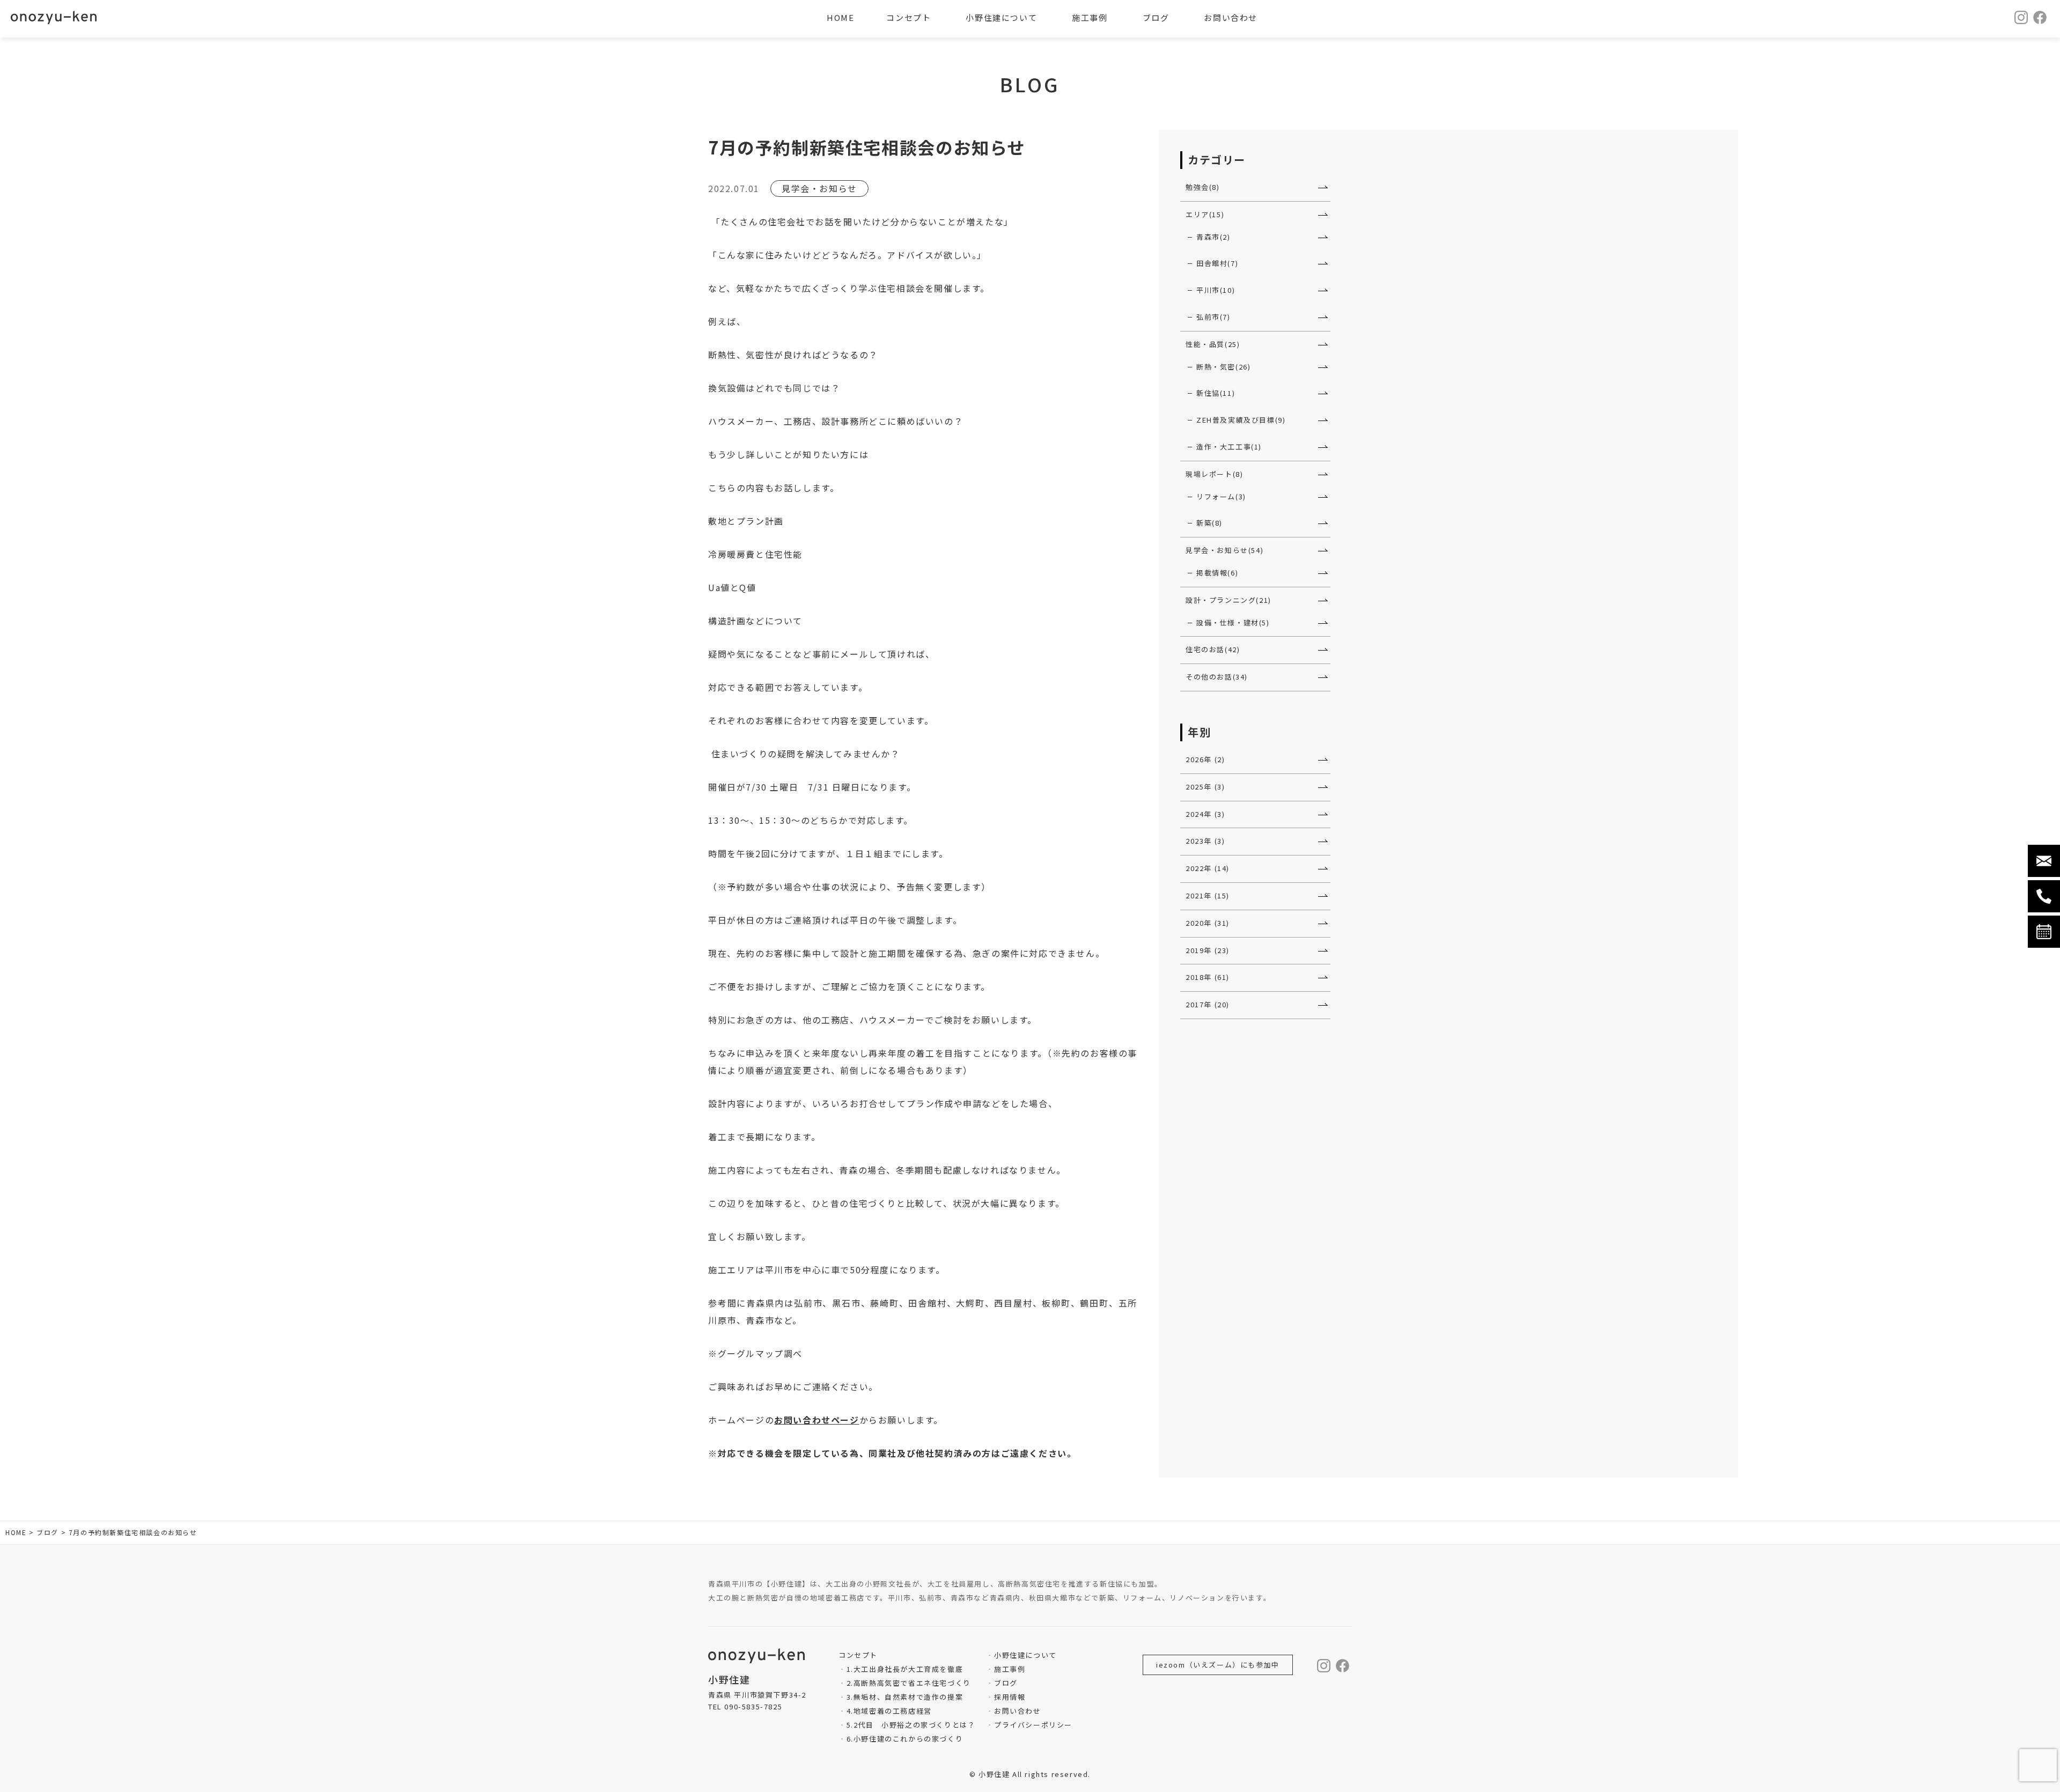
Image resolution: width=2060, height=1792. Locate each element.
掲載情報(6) (1217, 573)
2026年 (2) (1205, 759)
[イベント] (2044, 932)
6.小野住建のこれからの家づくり (905, 1739)
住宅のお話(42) (1213, 649)
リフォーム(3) (1221, 496)
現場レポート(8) (1214, 474)
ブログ (1006, 1683)
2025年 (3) (1205, 787)
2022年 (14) (1208, 868)
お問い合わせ (1017, 1711)
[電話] (2044, 896)
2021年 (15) (1208, 895)
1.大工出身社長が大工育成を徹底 (905, 1669)
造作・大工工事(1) (1229, 447)
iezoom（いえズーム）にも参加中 (1218, 1665)
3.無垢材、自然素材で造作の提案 (905, 1697)
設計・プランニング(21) (1228, 600)
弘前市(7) (1213, 317)
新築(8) (1209, 523)
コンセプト (908, 17)
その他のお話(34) (1217, 677)
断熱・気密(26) (1223, 367)
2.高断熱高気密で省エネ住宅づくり (909, 1683)
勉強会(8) (1203, 187)
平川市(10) (1216, 290)
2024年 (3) (1205, 814)
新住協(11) (1216, 393)
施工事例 (1010, 1669)
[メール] (2044, 861)
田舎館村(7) (1217, 263)
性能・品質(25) (1213, 344)
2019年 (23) (1208, 950)
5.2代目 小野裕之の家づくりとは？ (911, 1725)
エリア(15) (1205, 214)
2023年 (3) (1205, 841)
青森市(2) (1213, 237)
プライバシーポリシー (1033, 1725)
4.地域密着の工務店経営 (889, 1711)
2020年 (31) (1208, 923)
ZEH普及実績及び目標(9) (1241, 420)
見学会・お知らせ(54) (1224, 550)
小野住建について (1025, 1655)
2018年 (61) (1208, 977)
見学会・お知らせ (819, 188)
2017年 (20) (1208, 1004)
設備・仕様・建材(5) (1233, 622)
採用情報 (1010, 1697)
